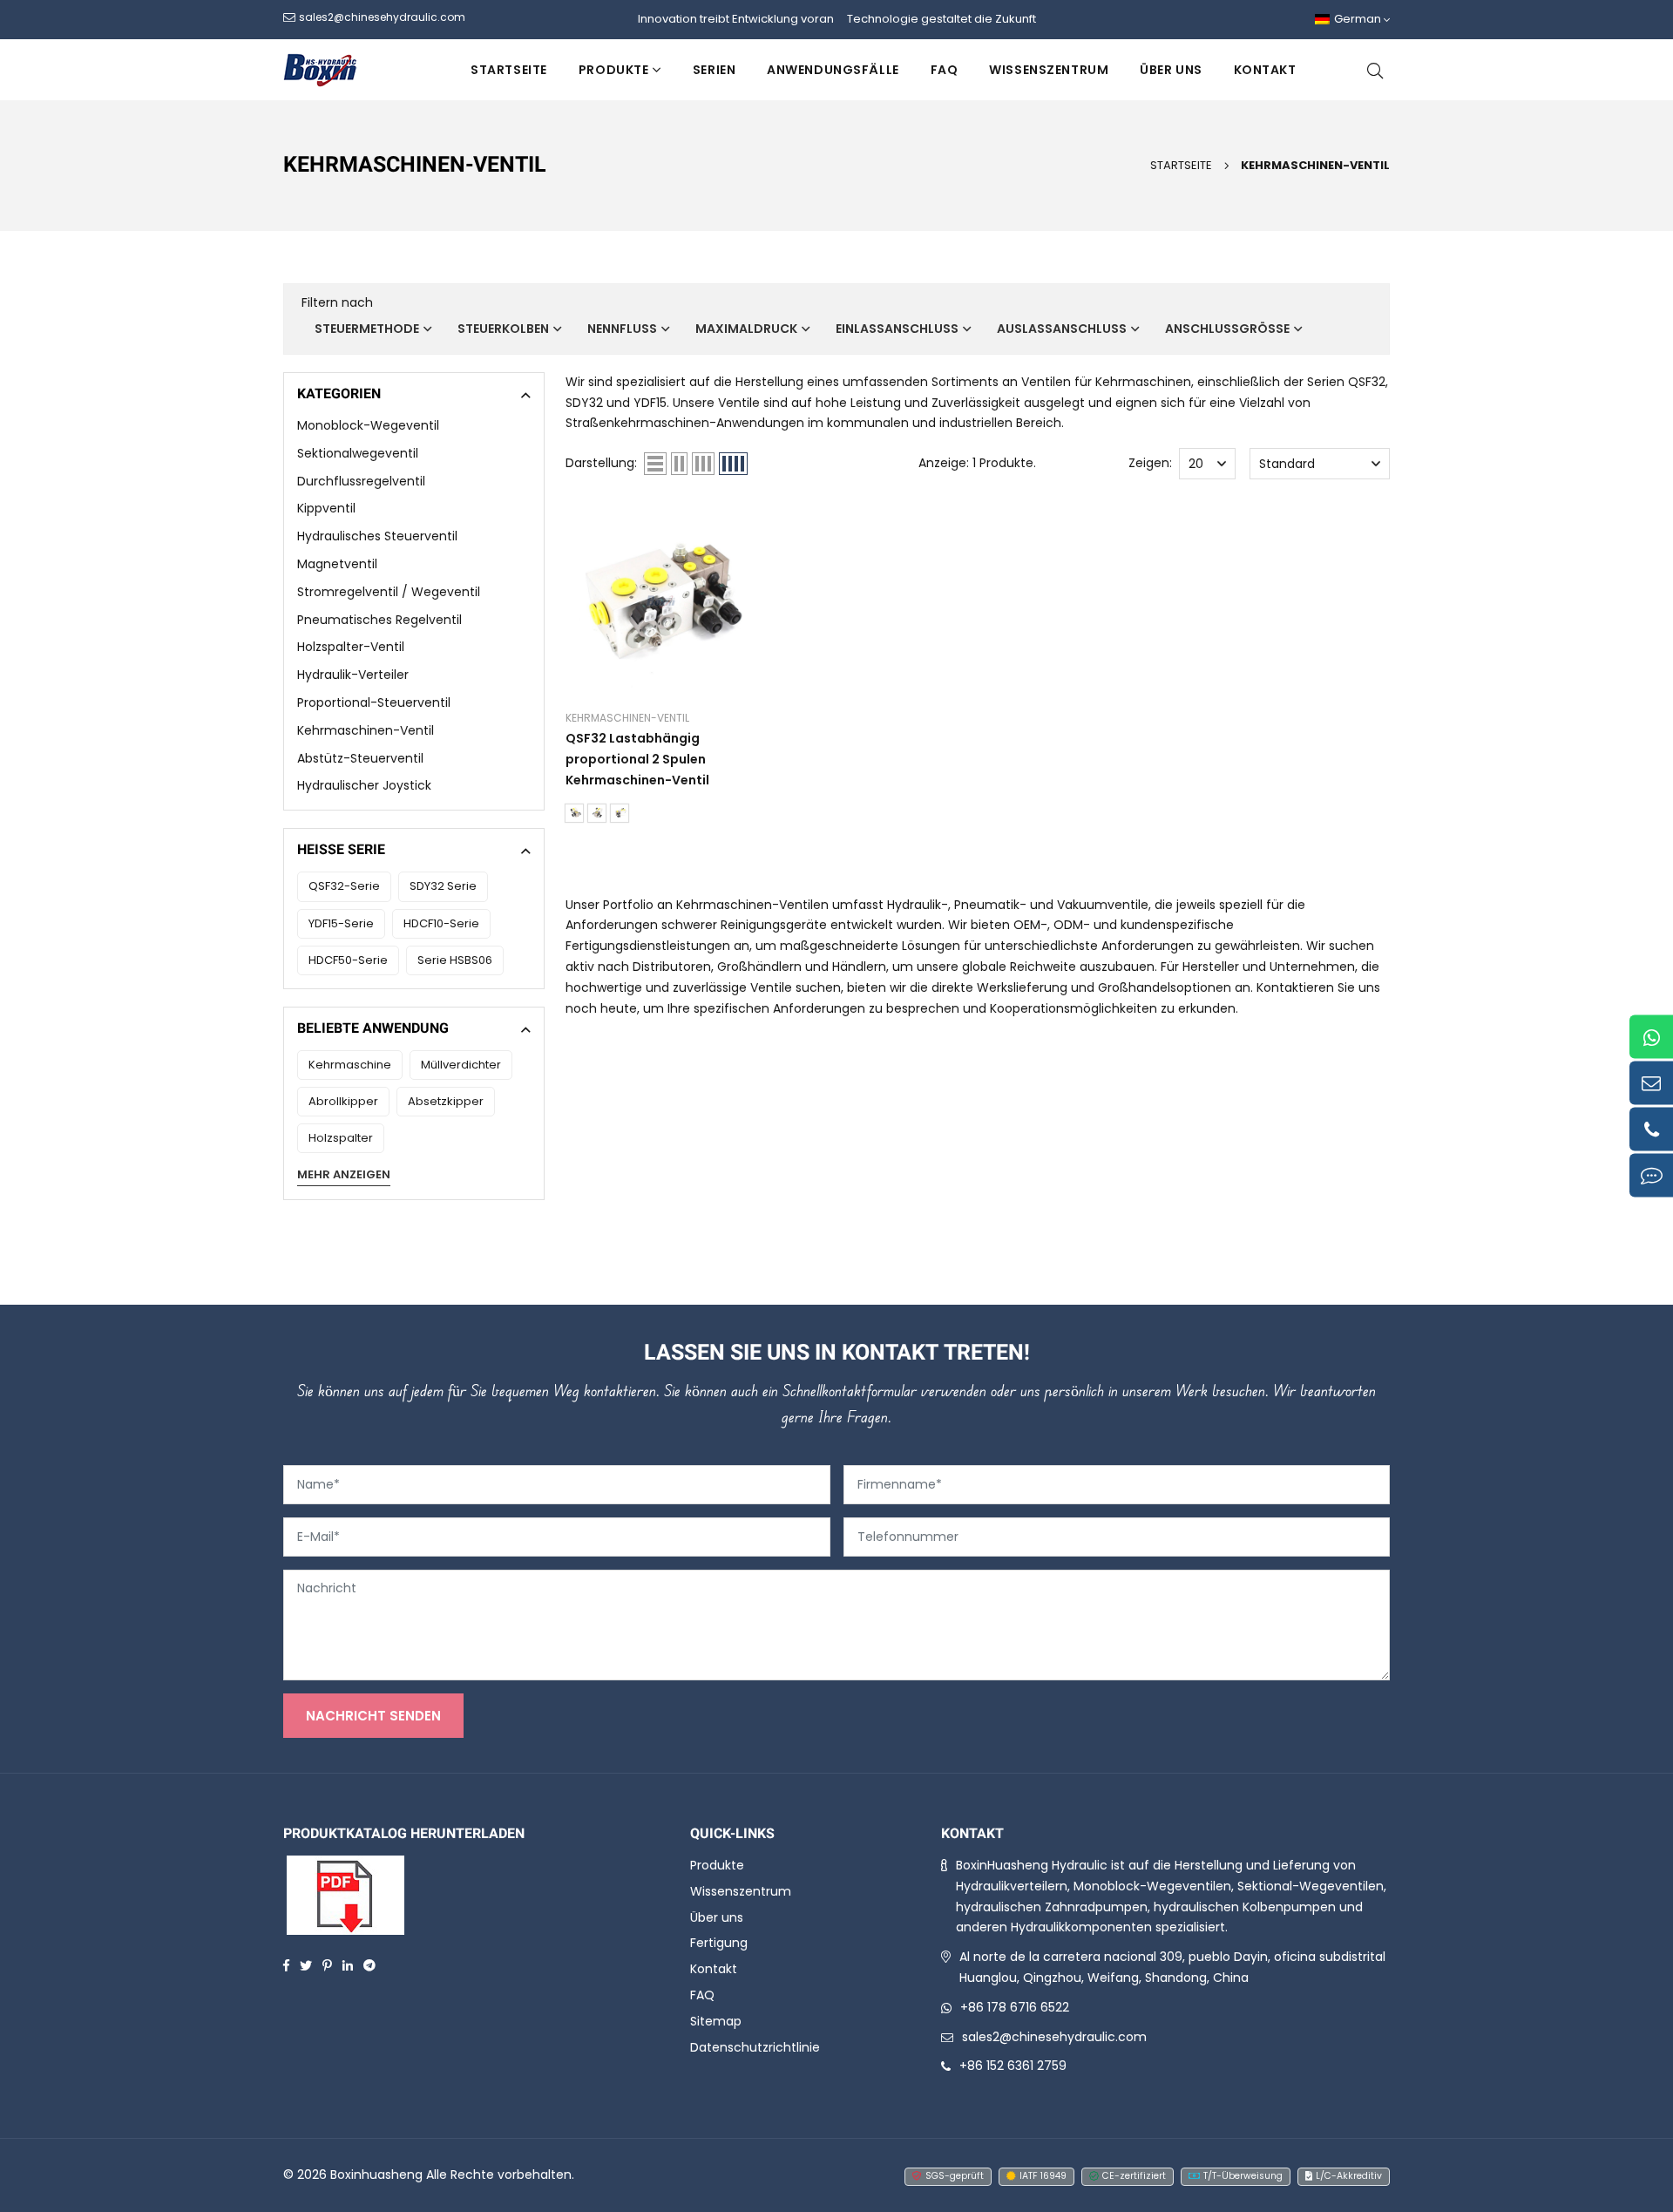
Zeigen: (1150, 463)
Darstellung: (601, 463)
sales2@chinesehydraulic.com (1054, 2037)
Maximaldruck (746, 329)
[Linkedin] (348, 1964)
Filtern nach (337, 302)
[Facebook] (286, 1964)
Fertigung (719, 1943)
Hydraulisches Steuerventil (377, 536)
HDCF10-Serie (441, 923)
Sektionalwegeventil (358, 453)
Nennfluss (622, 329)
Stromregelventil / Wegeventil (389, 592)
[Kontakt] (1651, 1176)
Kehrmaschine (350, 1065)
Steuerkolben (503, 329)
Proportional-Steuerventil (374, 702)
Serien (714, 70)
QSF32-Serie (344, 886)
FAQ (945, 70)
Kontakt (1265, 70)
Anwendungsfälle (833, 70)
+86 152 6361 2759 (1013, 2066)
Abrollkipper (343, 1101)
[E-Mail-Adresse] (1651, 1083)
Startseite (509, 70)
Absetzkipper (446, 1101)
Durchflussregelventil (361, 481)
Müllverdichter (461, 1065)
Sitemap (716, 2021)
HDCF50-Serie (348, 960)
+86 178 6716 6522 (1015, 2007)
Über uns (1171, 70)
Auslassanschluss (1062, 329)
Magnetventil (337, 564)
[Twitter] (306, 1964)
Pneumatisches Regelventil (379, 620)
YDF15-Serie (341, 923)
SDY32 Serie (443, 886)
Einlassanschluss (897, 329)
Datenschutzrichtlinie (755, 2047)
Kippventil (326, 508)
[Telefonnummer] (1651, 1130)
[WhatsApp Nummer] (1651, 1037)
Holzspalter (341, 1138)
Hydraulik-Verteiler (353, 675)
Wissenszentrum (1049, 70)
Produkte (613, 70)
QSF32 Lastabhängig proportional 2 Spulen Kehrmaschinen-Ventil (637, 759)
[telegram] (369, 1964)
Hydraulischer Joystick (364, 785)
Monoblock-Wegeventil (368, 425)
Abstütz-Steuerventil (360, 758)
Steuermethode (367, 329)
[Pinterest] (327, 1964)
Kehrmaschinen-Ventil (1315, 165)
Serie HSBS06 (455, 960)
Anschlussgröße (1227, 329)
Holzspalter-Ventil (351, 647)
